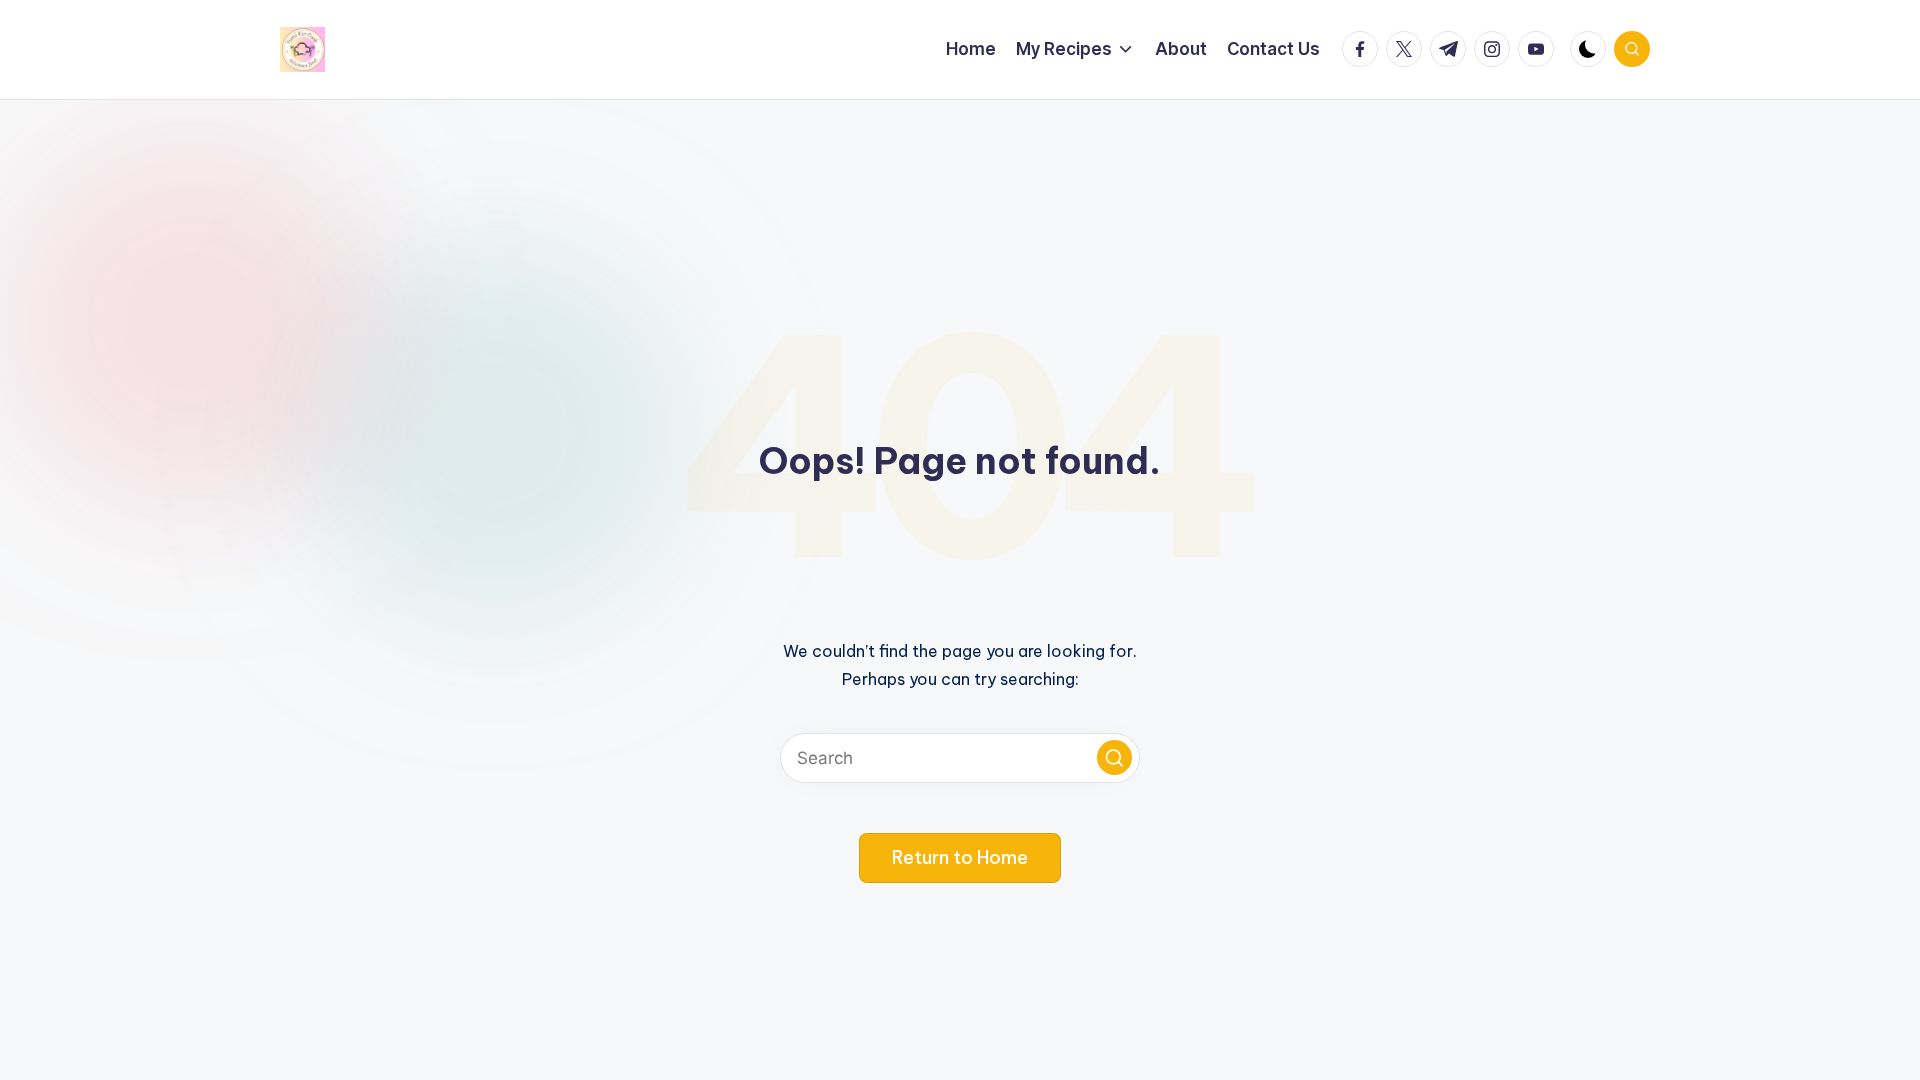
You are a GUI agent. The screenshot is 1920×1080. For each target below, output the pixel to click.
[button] (1114, 757)
